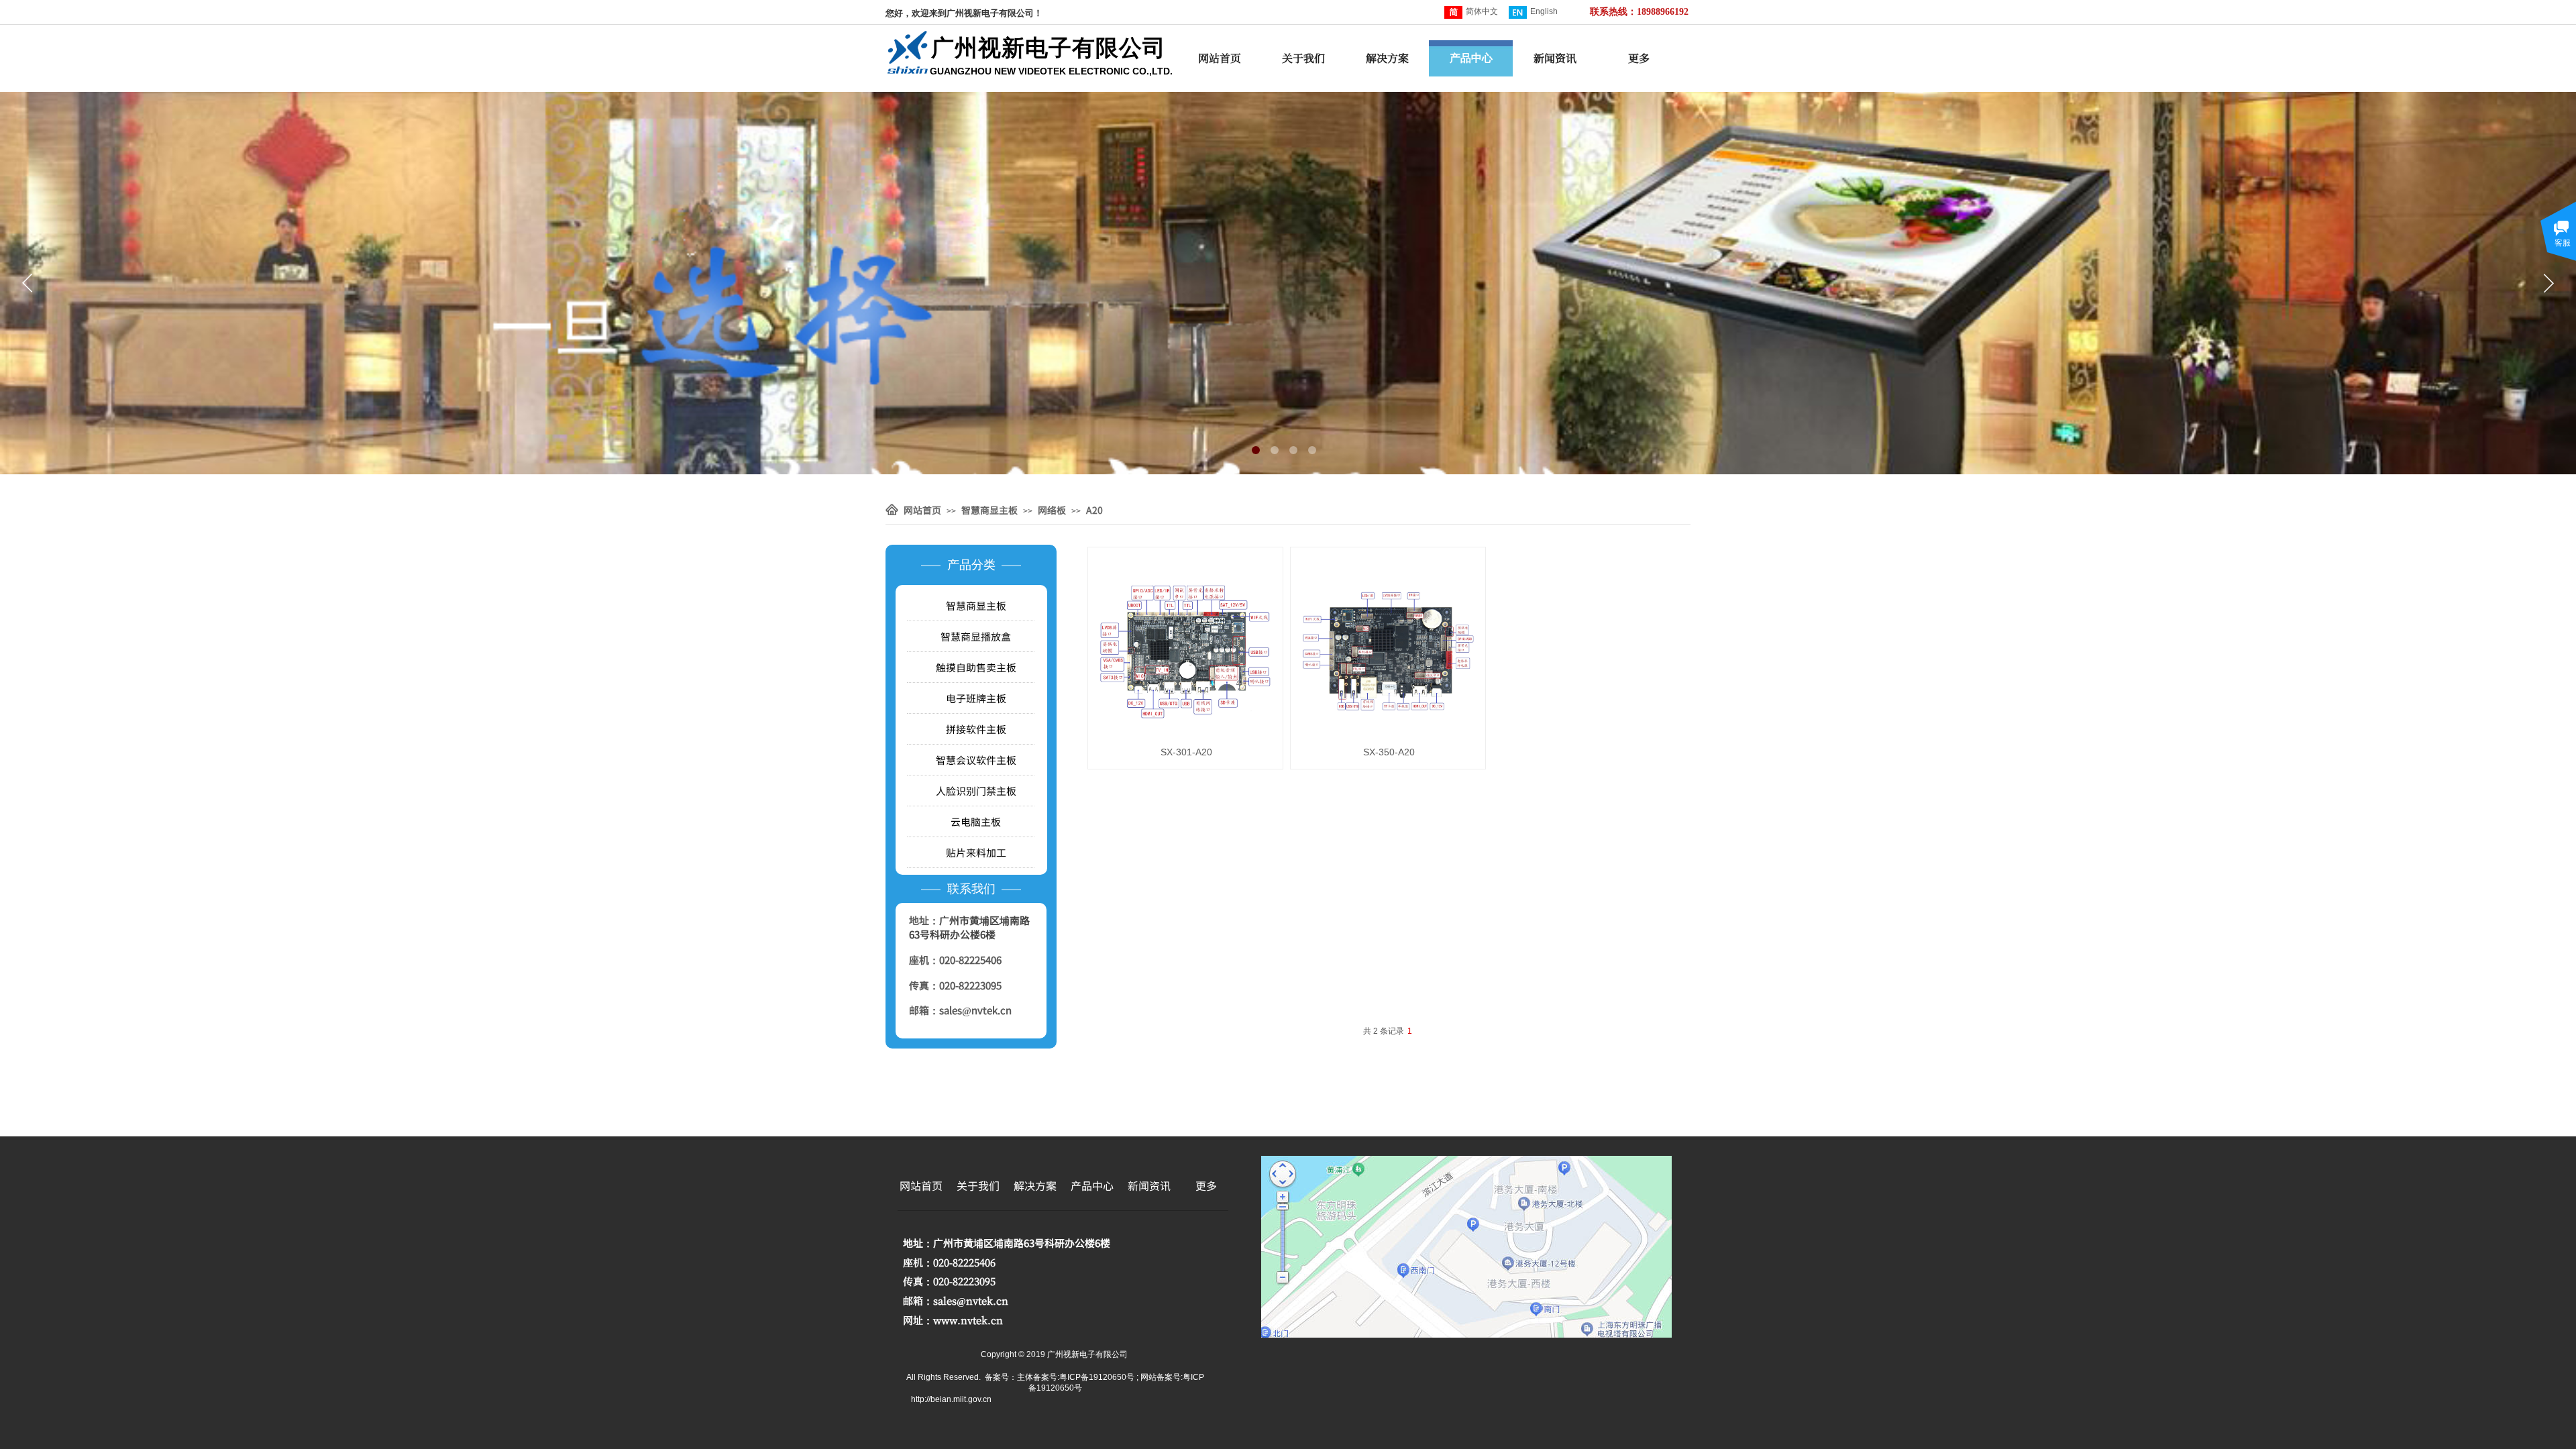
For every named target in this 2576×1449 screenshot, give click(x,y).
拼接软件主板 (976, 729)
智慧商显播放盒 (976, 636)
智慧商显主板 (989, 510)
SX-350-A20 (1389, 752)
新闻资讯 (1555, 58)
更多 (1639, 58)
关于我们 (1303, 58)
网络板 (1052, 510)
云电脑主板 (976, 821)
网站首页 (1220, 58)
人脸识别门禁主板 (976, 791)
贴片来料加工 (976, 852)
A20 (1094, 510)
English (1544, 11)
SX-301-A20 (1186, 752)
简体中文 (1482, 11)
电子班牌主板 (976, 698)
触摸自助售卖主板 (976, 667)
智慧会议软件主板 (976, 760)
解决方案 (1387, 58)
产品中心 (1471, 58)
